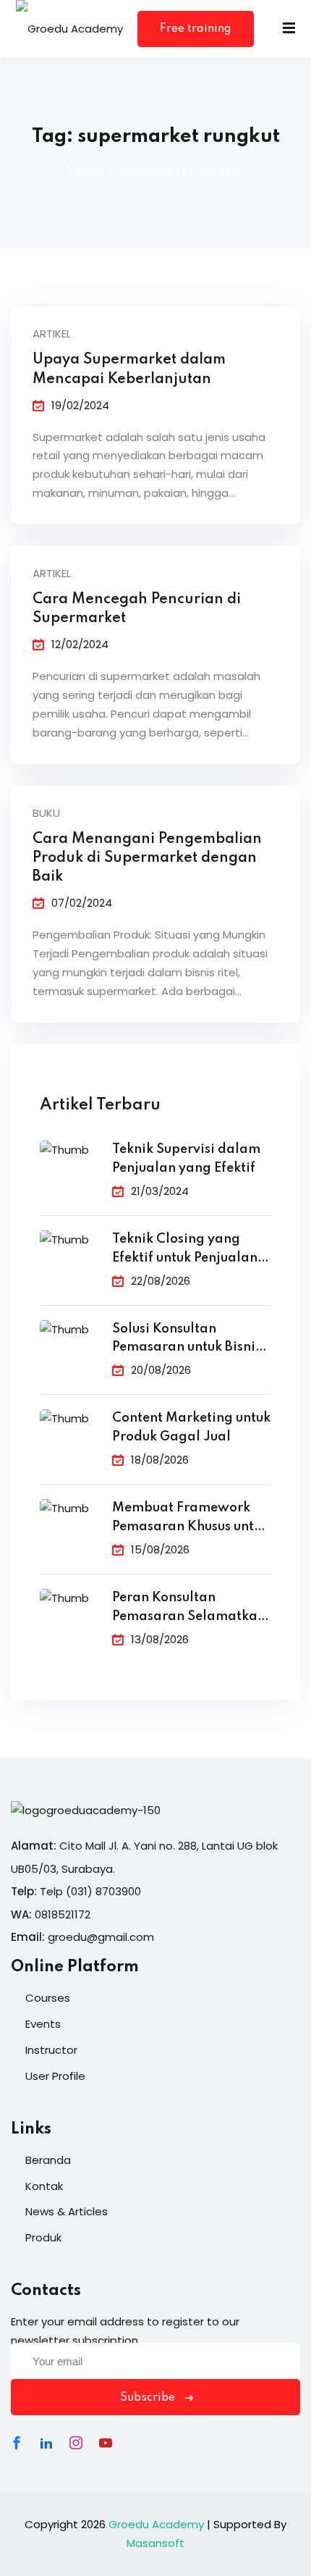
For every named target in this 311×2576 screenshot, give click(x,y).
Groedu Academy (156, 2524)
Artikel (52, 333)
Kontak (44, 2186)
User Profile (55, 2076)
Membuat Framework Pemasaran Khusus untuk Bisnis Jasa (190, 1519)
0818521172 (63, 1914)
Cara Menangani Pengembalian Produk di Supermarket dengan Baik (147, 858)
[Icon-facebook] (17, 2443)
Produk (43, 2237)
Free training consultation (196, 35)
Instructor (51, 2050)
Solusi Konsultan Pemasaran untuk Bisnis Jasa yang (187, 1340)
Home (86, 172)
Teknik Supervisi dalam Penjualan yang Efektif (186, 1159)
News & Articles (67, 2211)
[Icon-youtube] (106, 2443)
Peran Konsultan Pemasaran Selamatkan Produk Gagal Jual (189, 1609)
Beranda (48, 2160)
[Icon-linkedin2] (46, 2443)
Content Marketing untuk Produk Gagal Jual (191, 1427)
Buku (46, 813)
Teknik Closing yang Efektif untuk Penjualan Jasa (185, 1250)
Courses (48, 1998)
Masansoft (155, 2543)
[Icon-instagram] (76, 2443)
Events (43, 2024)
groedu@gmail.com (101, 1937)
